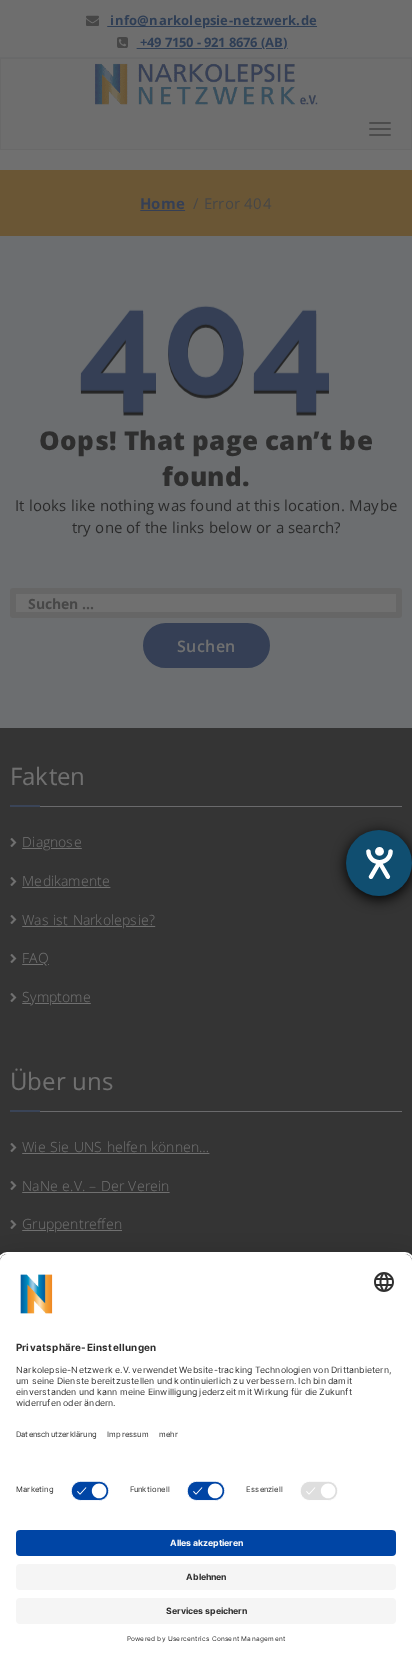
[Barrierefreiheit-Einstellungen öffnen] (379, 863)
